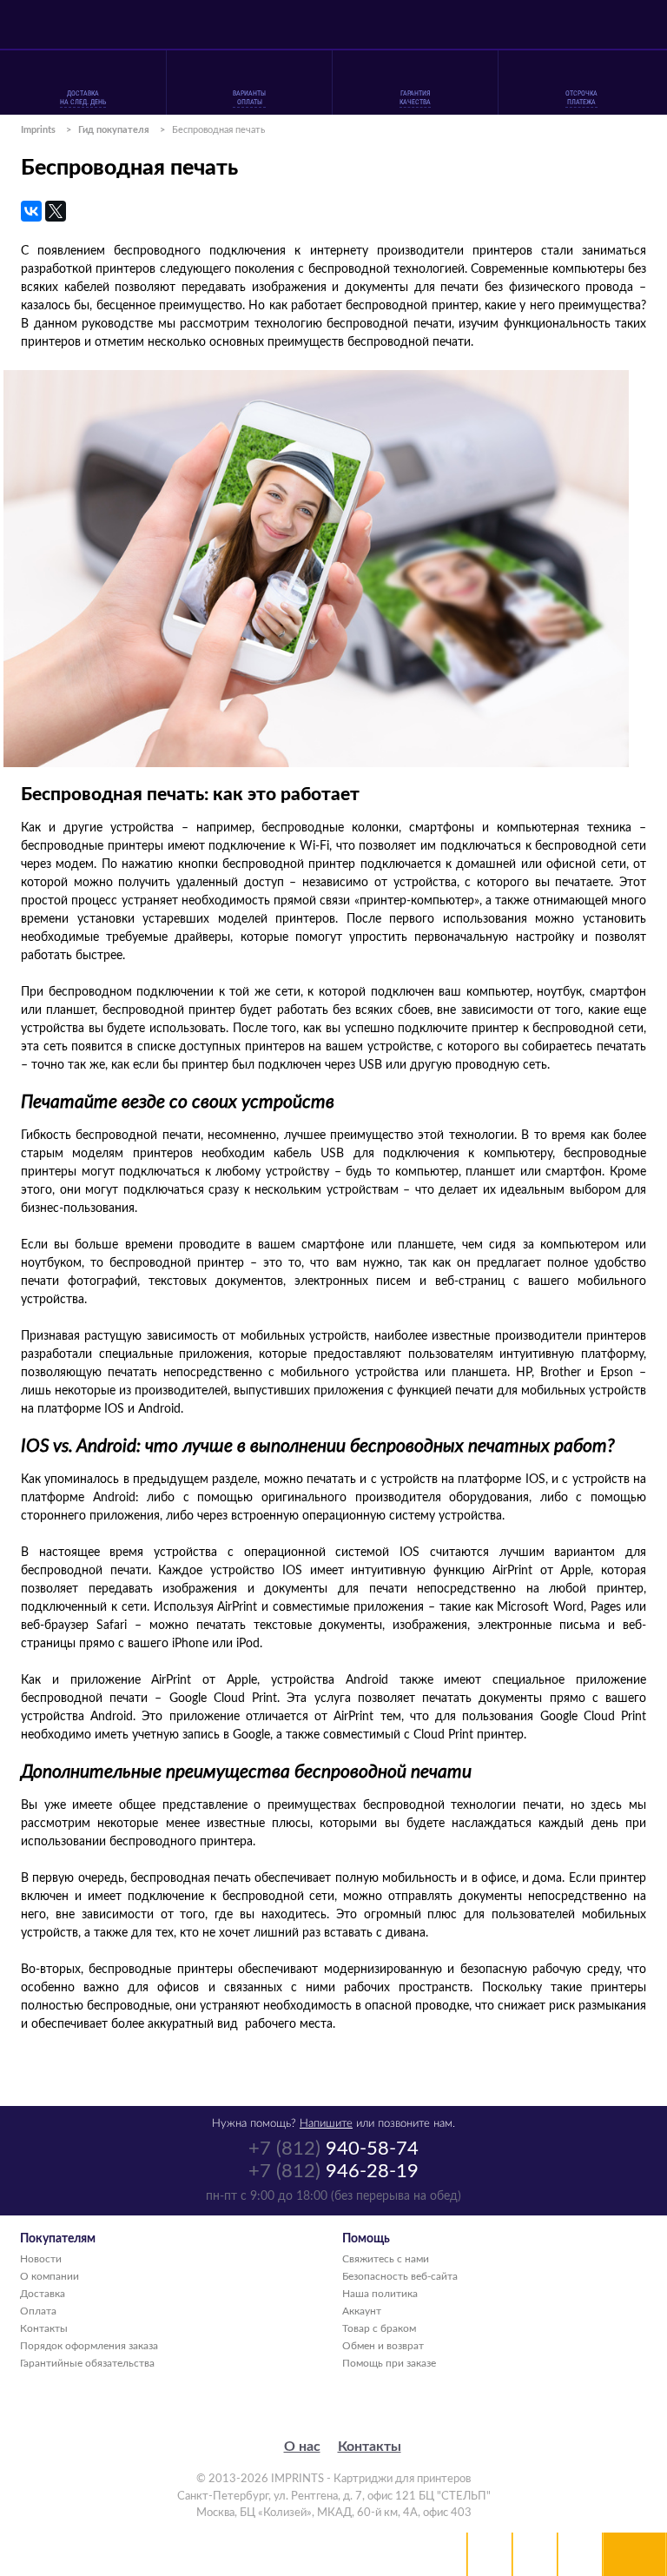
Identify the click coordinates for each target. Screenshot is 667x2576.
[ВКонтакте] (31, 211)
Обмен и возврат (383, 2346)
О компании (50, 2276)
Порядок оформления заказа (89, 2346)
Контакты (44, 2328)
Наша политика (380, 2294)
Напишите (326, 2124)
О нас (302, 2447)
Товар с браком (379, 2328)
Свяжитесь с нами (386, 2259)
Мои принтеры (490, 2554)
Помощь (535, 2554)
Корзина (580, 2554)
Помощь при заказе (389, 2363)
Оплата (38, 2311)
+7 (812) (333, 2149)
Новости (41, 2259)
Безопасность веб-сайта (400, 2276)
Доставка (43, 2294)
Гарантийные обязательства (87, 2363)
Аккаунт (362, 2311)
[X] (56, 211)
